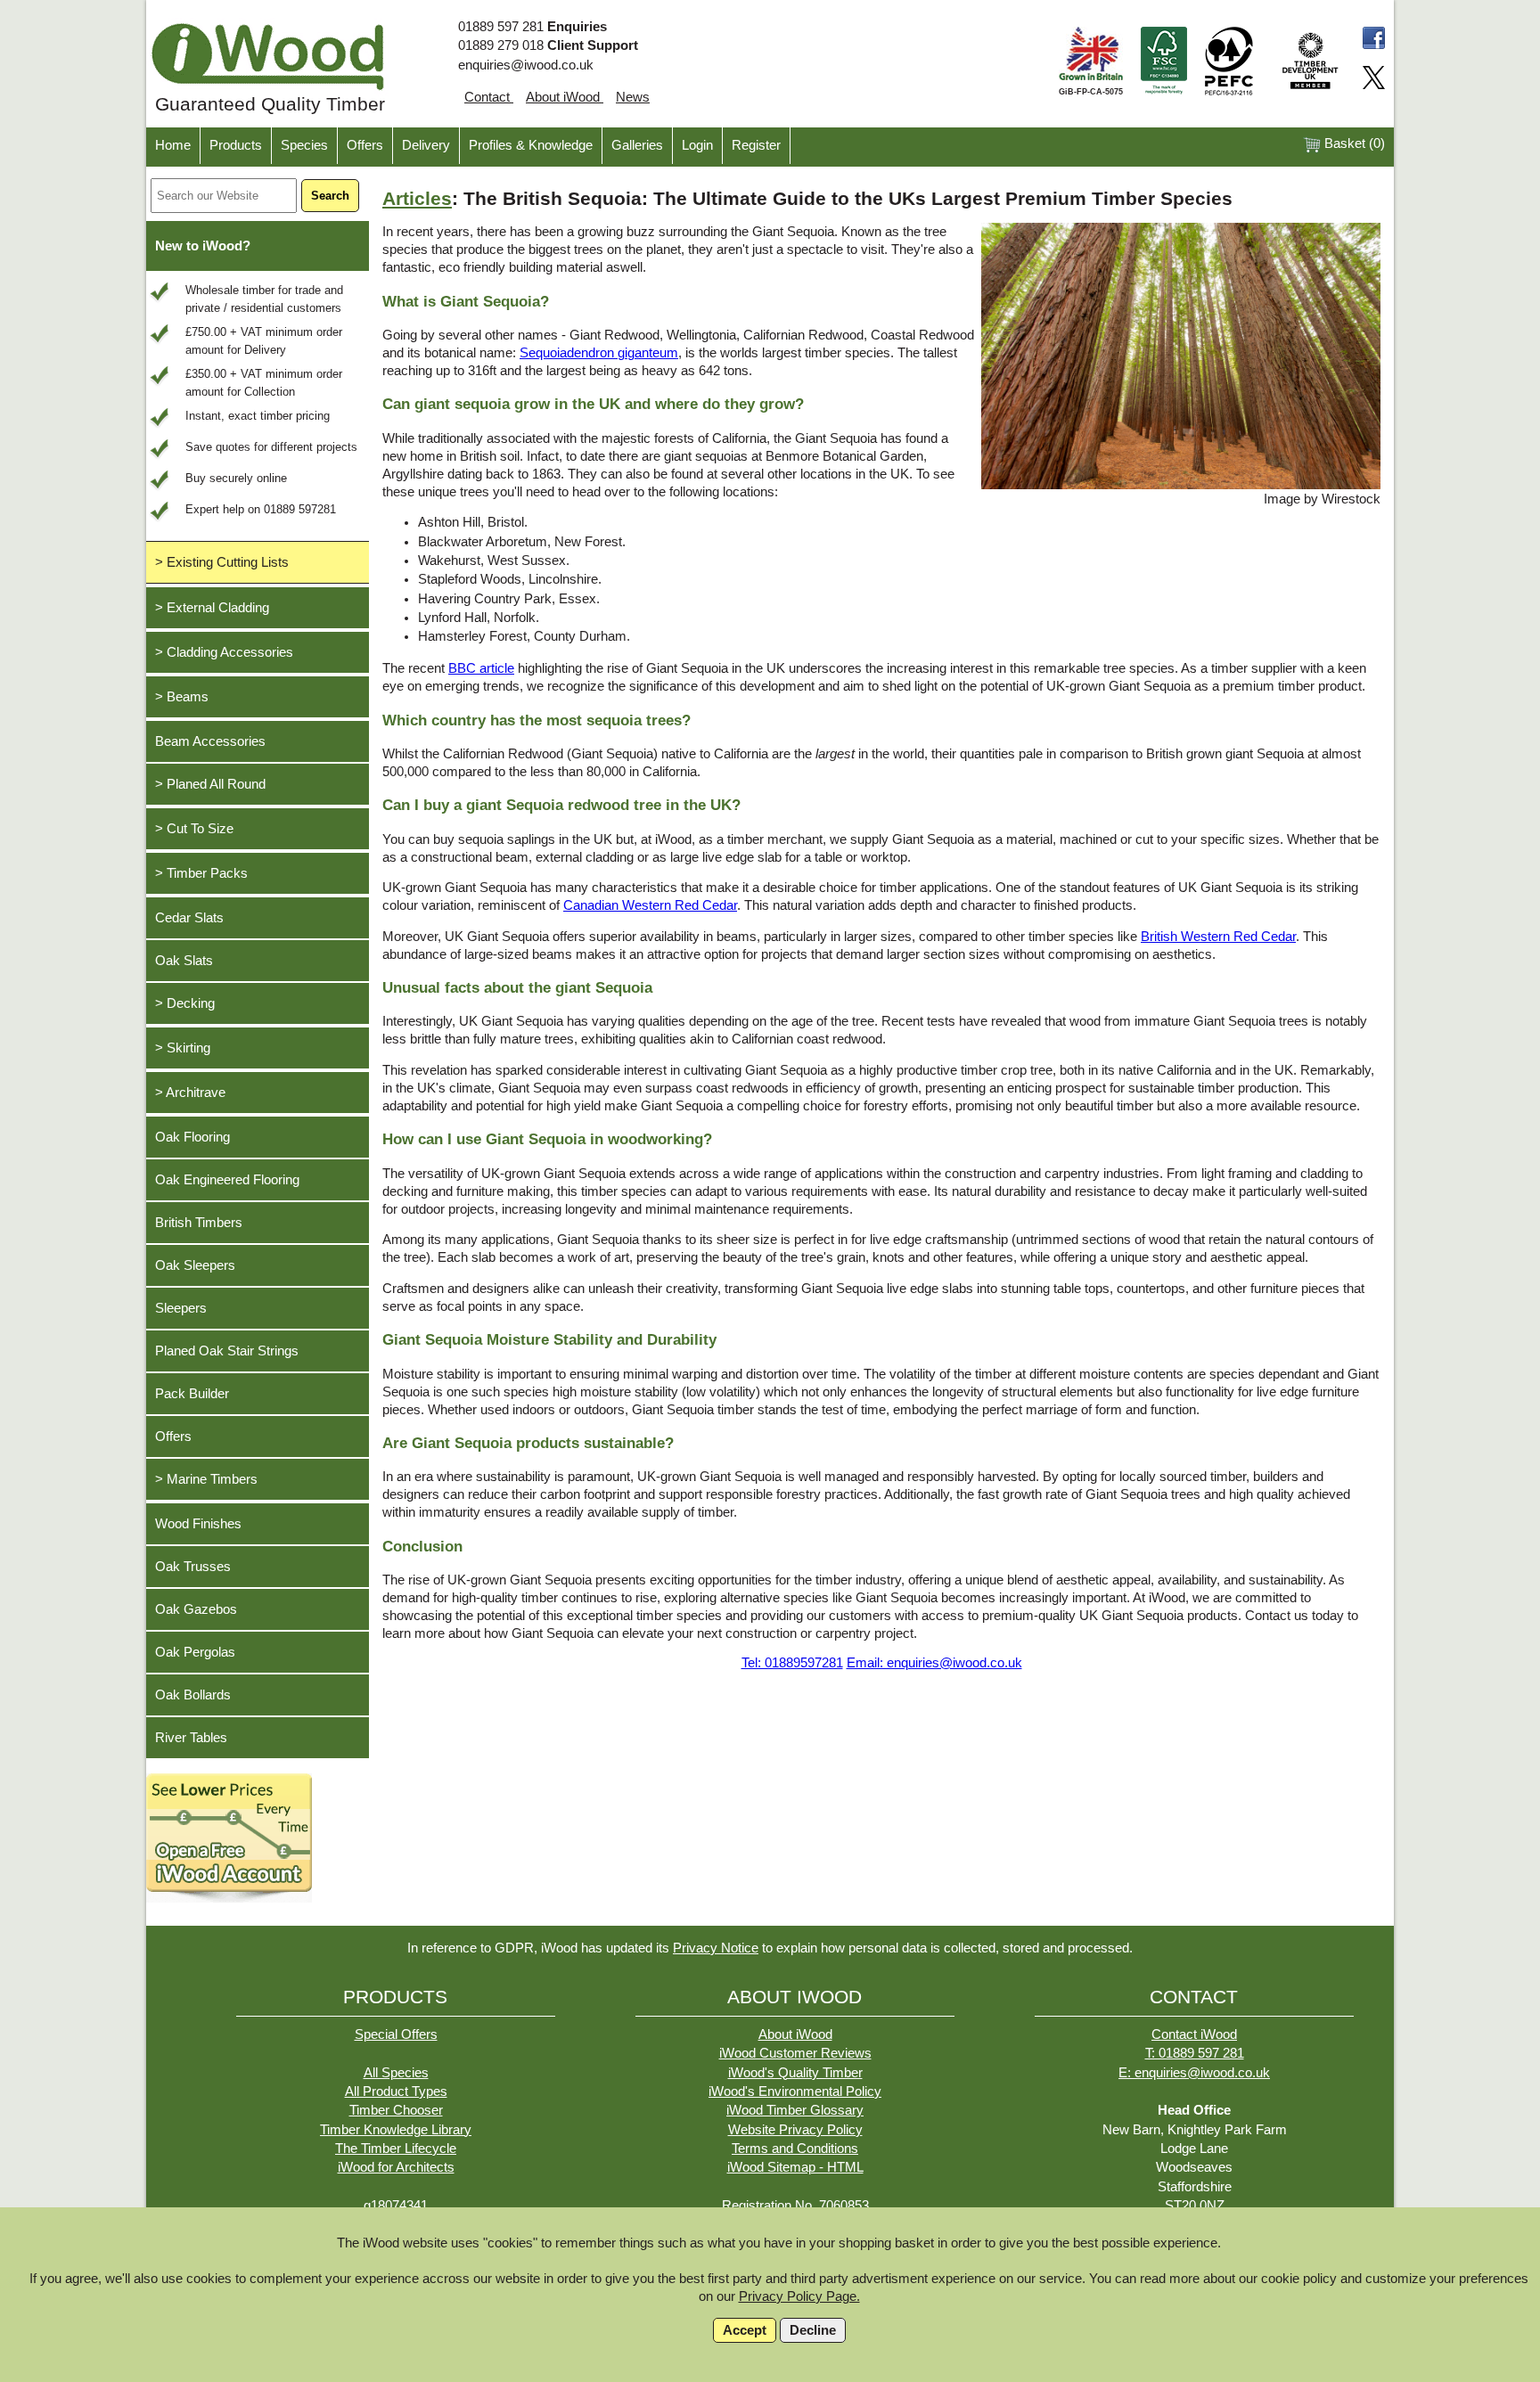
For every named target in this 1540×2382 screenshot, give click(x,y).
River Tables (191, 1738)
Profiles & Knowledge (531, 145)
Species (304, 145)
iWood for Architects (396, 2167)
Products (236, 145)
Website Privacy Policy (795, 2130)
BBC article (481, 668)
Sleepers (181, 1308)
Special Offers (396, 2034)
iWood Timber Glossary (795, 2110)
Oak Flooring (192, 1137)
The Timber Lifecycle (396, 2149)
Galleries (637, 145)
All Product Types (396, 2091)
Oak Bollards (193, 1695)
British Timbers (199, 1223)
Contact (489, 97)
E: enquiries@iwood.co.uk (1194, 2073)
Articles (417, 199)
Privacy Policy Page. (799, 2296)
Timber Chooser (396, 2110)
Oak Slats (184, 961)
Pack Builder (192, 1394)
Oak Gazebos (196, 1609)
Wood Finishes (198, 1524)
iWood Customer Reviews (795, 2053)
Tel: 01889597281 (792, 1663)
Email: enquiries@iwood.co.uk (934, 1663)
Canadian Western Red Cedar (650, 905)
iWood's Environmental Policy (795, 2091)
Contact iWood (1194, 2034)
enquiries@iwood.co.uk (526, 65)
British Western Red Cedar (1218, 937)
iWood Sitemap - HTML (795, 2167)
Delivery (426, 145)
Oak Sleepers (195, 1265)
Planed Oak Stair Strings (227, 1351)
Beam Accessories (210, 741)
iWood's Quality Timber (795, 2073)
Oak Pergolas (195, 1652)
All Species (396, 2073)
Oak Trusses (193, 1567)
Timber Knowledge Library (396, 2130)
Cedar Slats (189, 918)
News (633, 97)
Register (756, 145)
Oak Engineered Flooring (227, 1180)
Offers (365, 145)
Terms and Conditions (795, 2149)
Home (173, 145)
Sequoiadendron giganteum (599, 353)
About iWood (565, 97)
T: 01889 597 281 (1195, 2053)
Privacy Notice (716, 1948)
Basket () (1353, 143)
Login (697, 145)
